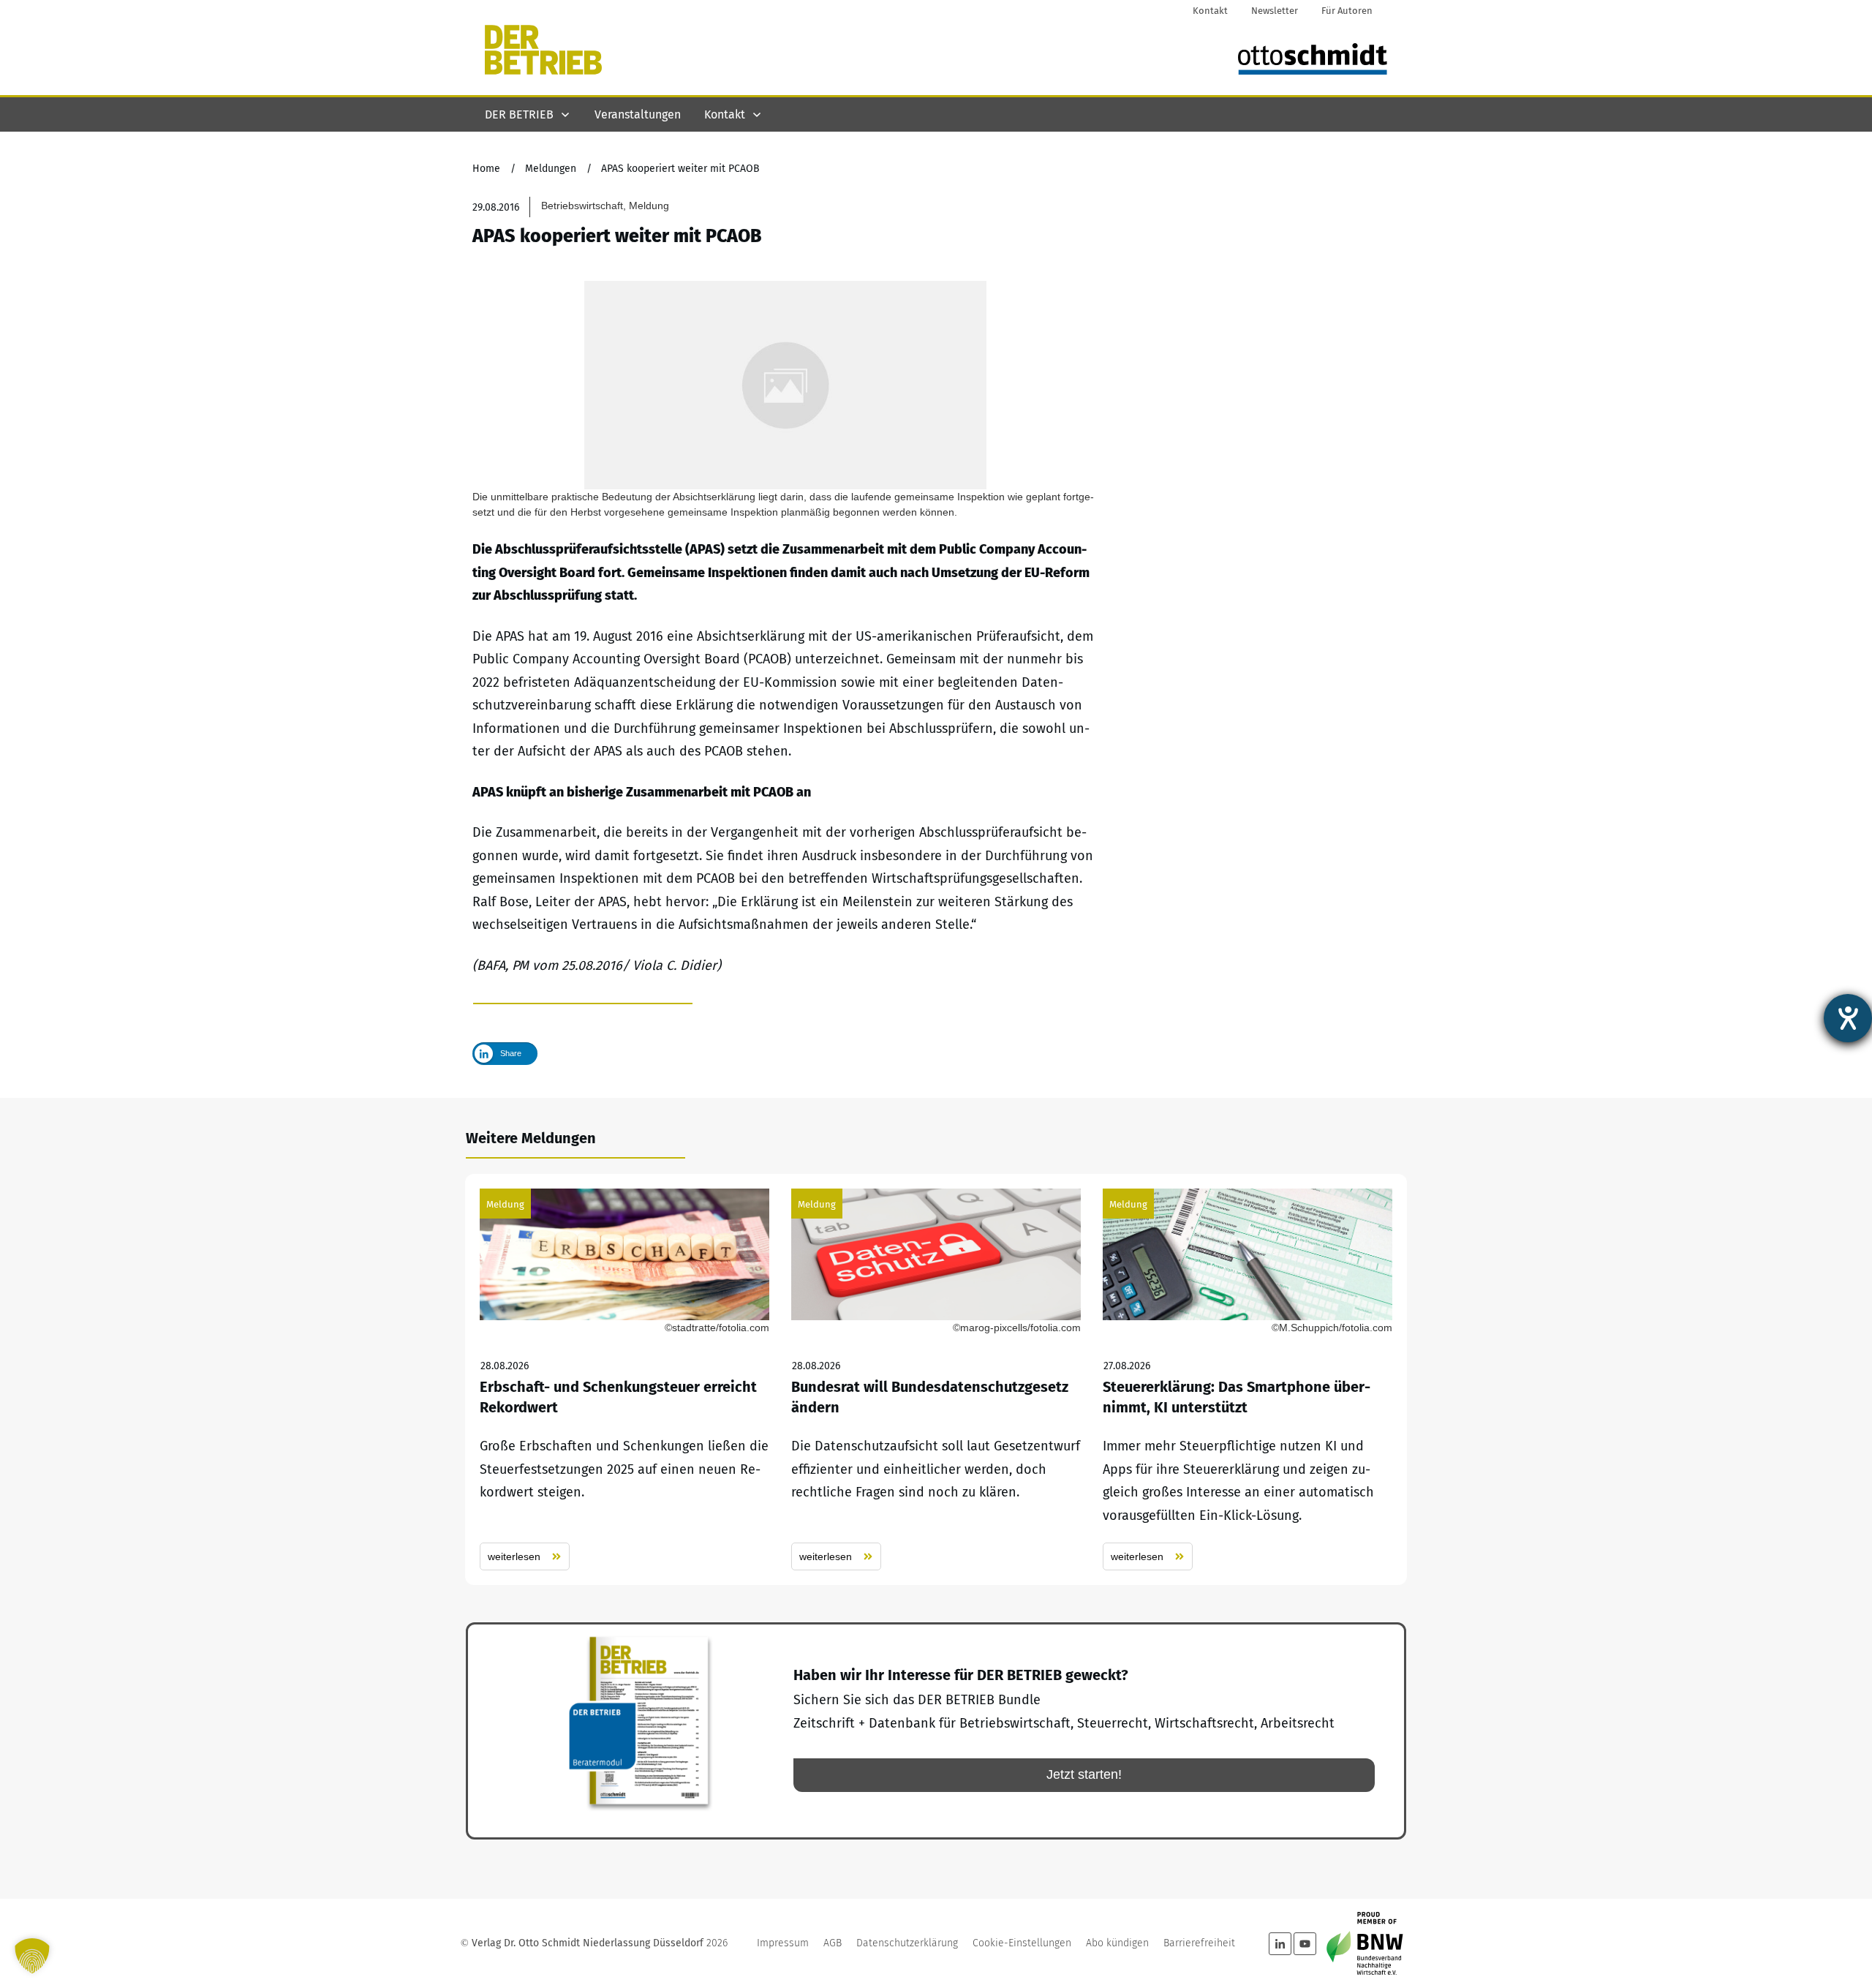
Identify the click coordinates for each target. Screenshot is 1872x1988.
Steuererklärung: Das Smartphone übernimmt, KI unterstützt (1248, 1380)
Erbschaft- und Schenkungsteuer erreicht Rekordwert (624, 1380)
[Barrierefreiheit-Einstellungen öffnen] (1848, 1018)
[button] (32, 1956)
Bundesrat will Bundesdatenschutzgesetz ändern (936, 1380)
